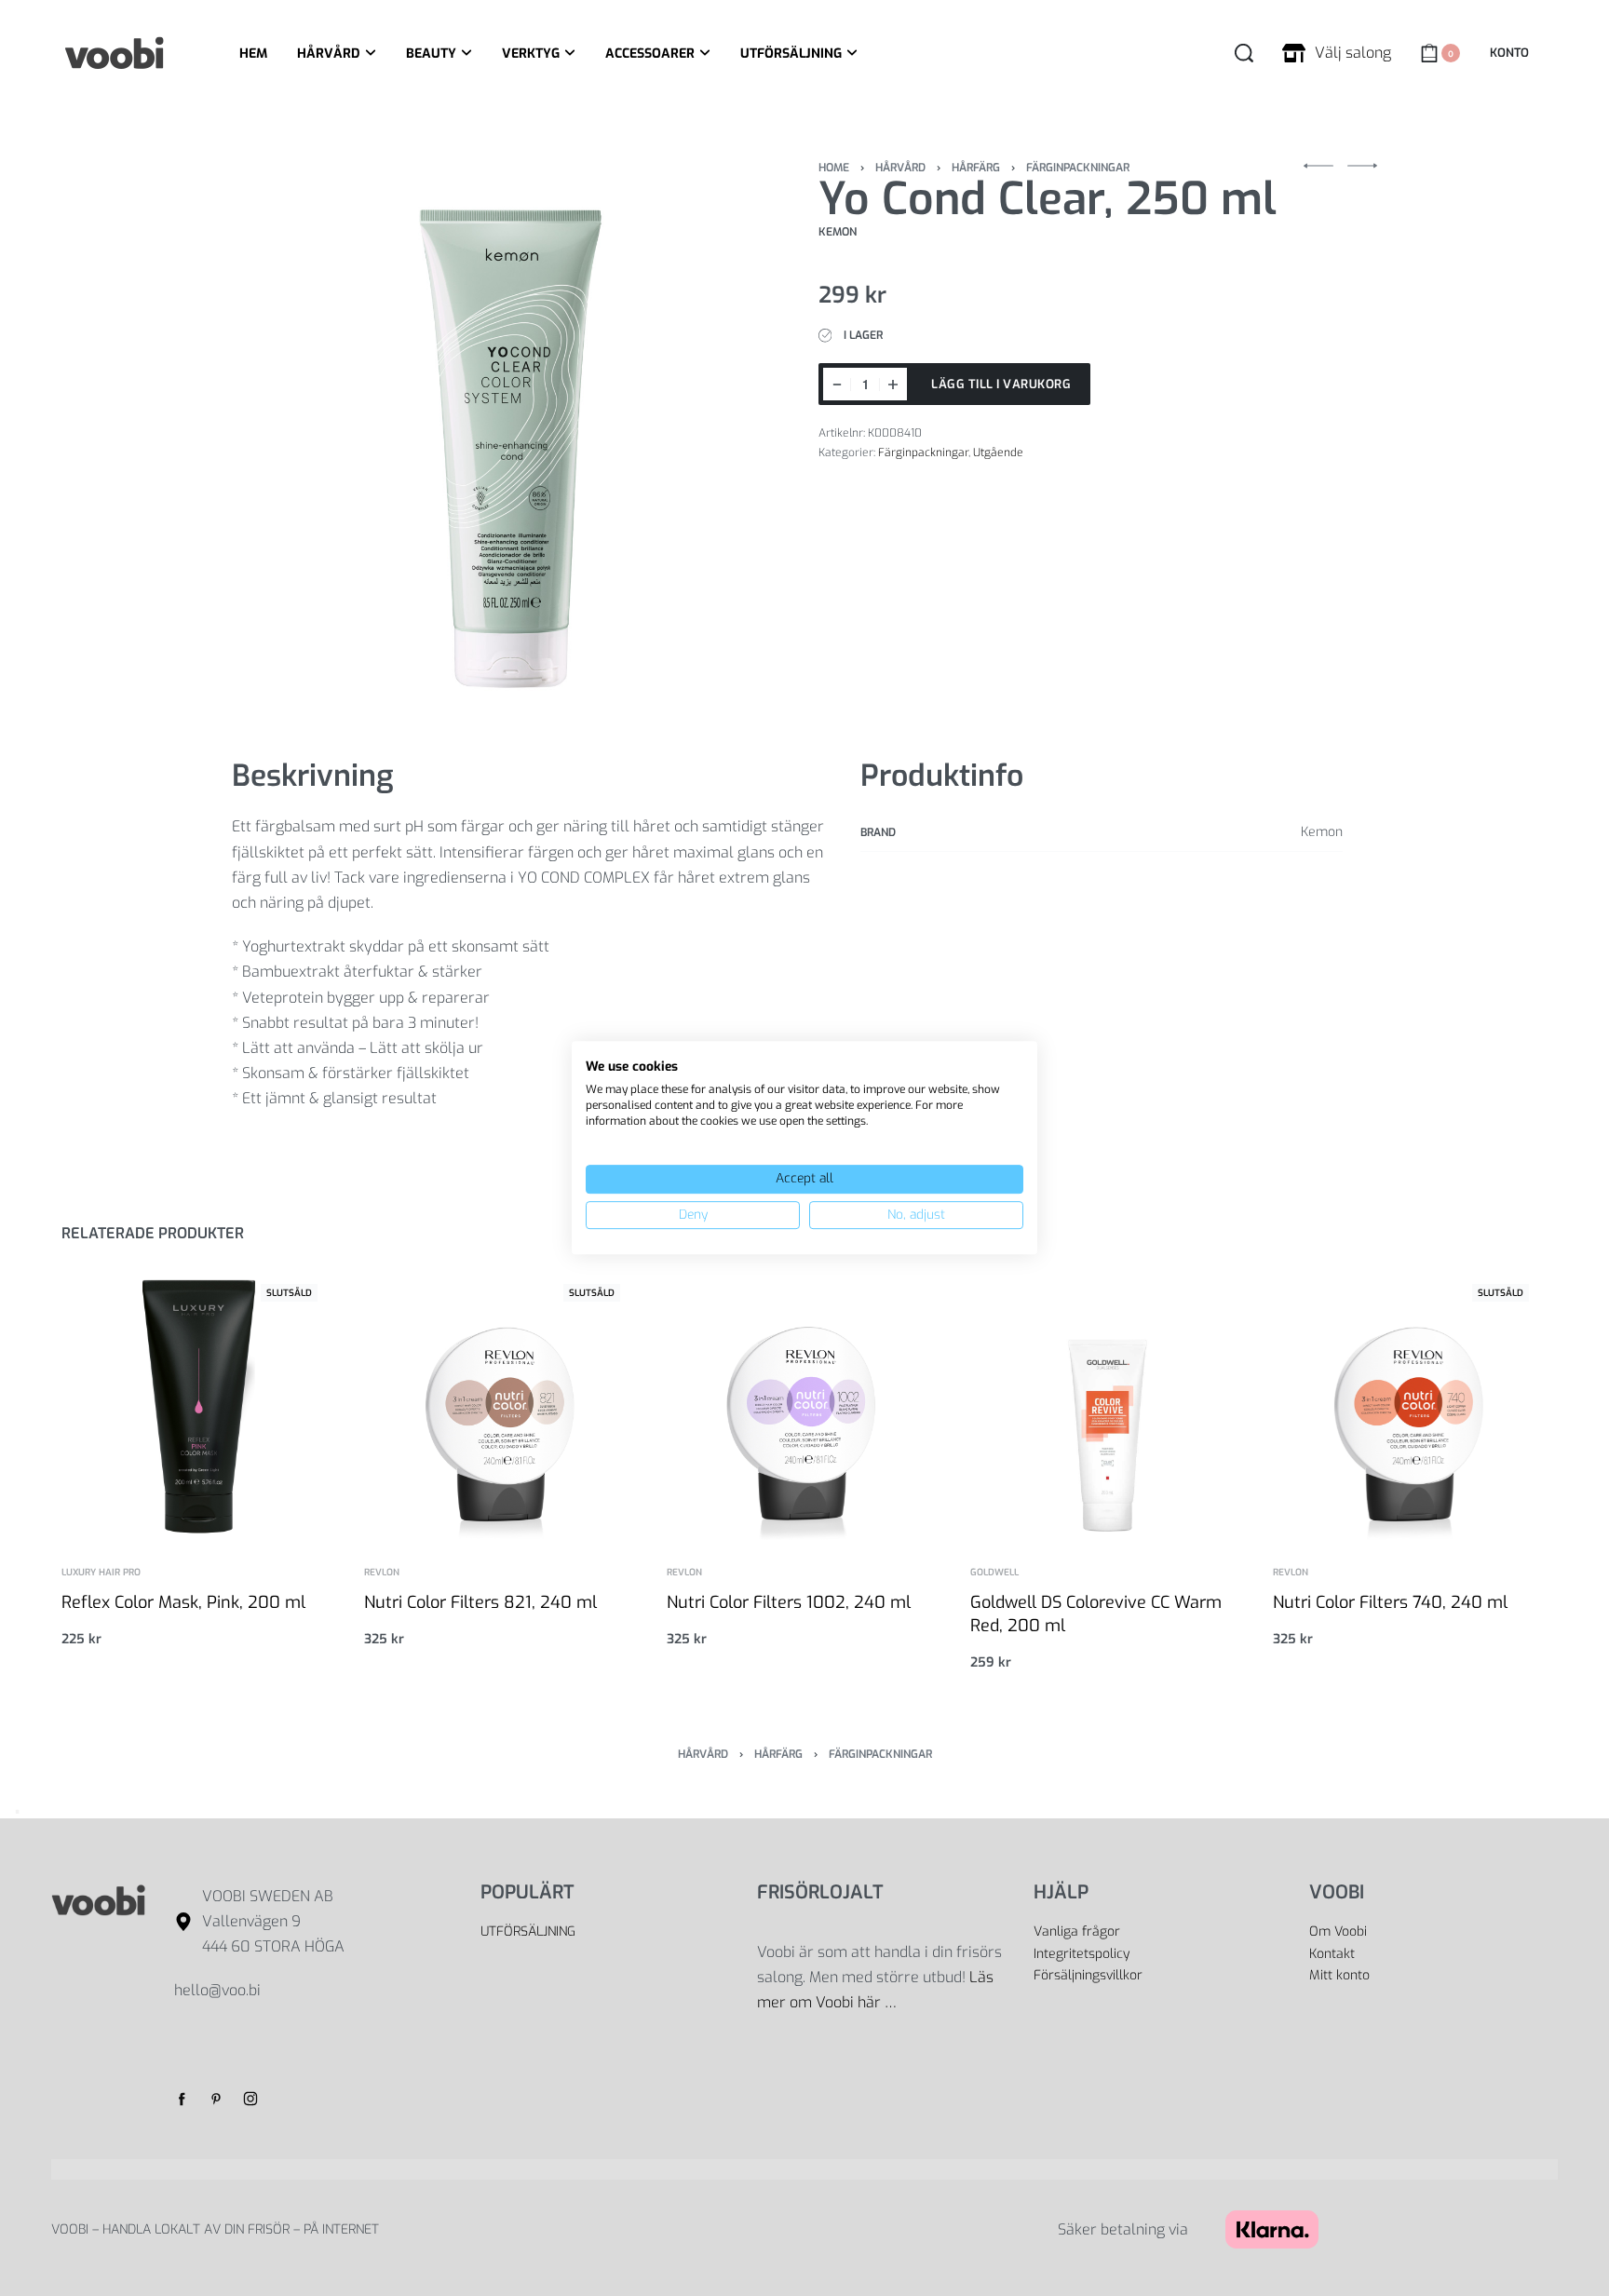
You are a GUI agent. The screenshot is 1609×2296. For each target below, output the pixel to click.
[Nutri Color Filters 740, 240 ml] (1410, 1403)
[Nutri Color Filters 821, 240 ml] (501, 1403)
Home (834, 168)
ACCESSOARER (650, 54)
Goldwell (994, 1573)
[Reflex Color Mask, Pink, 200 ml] (199, 1403)
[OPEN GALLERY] (511, 432)
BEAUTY (431, 54)
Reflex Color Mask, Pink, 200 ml (183, 1602)
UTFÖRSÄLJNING (791, 54)
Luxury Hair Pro (101, 1573)
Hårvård (900, 168)
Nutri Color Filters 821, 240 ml (480, 1602)
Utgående (998, 452)
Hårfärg (976, 168)
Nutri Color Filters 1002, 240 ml (789, 1602)
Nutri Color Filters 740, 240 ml (1390, 1602)
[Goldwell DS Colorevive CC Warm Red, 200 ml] (1108, 1403)
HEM (253, 54)
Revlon (382, 1573)
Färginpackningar (1078, 168)
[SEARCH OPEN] (1244, 53)
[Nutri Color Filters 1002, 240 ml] (804, 1403)
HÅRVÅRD (329, 54)
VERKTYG (531, 54)
